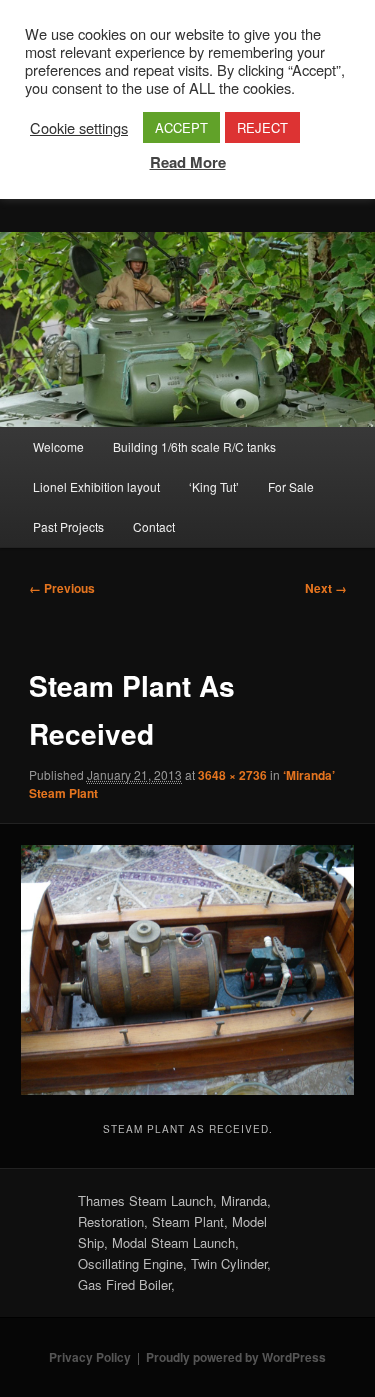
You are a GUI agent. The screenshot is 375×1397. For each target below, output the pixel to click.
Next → (326, 588)
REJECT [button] (262, 127)
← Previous (62, 588)
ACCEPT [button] (181, 127)
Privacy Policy (90, 1357)
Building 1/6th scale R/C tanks (194, 446)
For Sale (291, 486)
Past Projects (68, 526)
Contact (154, 526)
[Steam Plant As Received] (187, 969)
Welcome (58, 446)
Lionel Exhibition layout (96, 486)
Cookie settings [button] (79, 128)
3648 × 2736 (232, 775)
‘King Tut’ (214, 486)
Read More (188, 162)
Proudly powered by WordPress (236, 1357)
